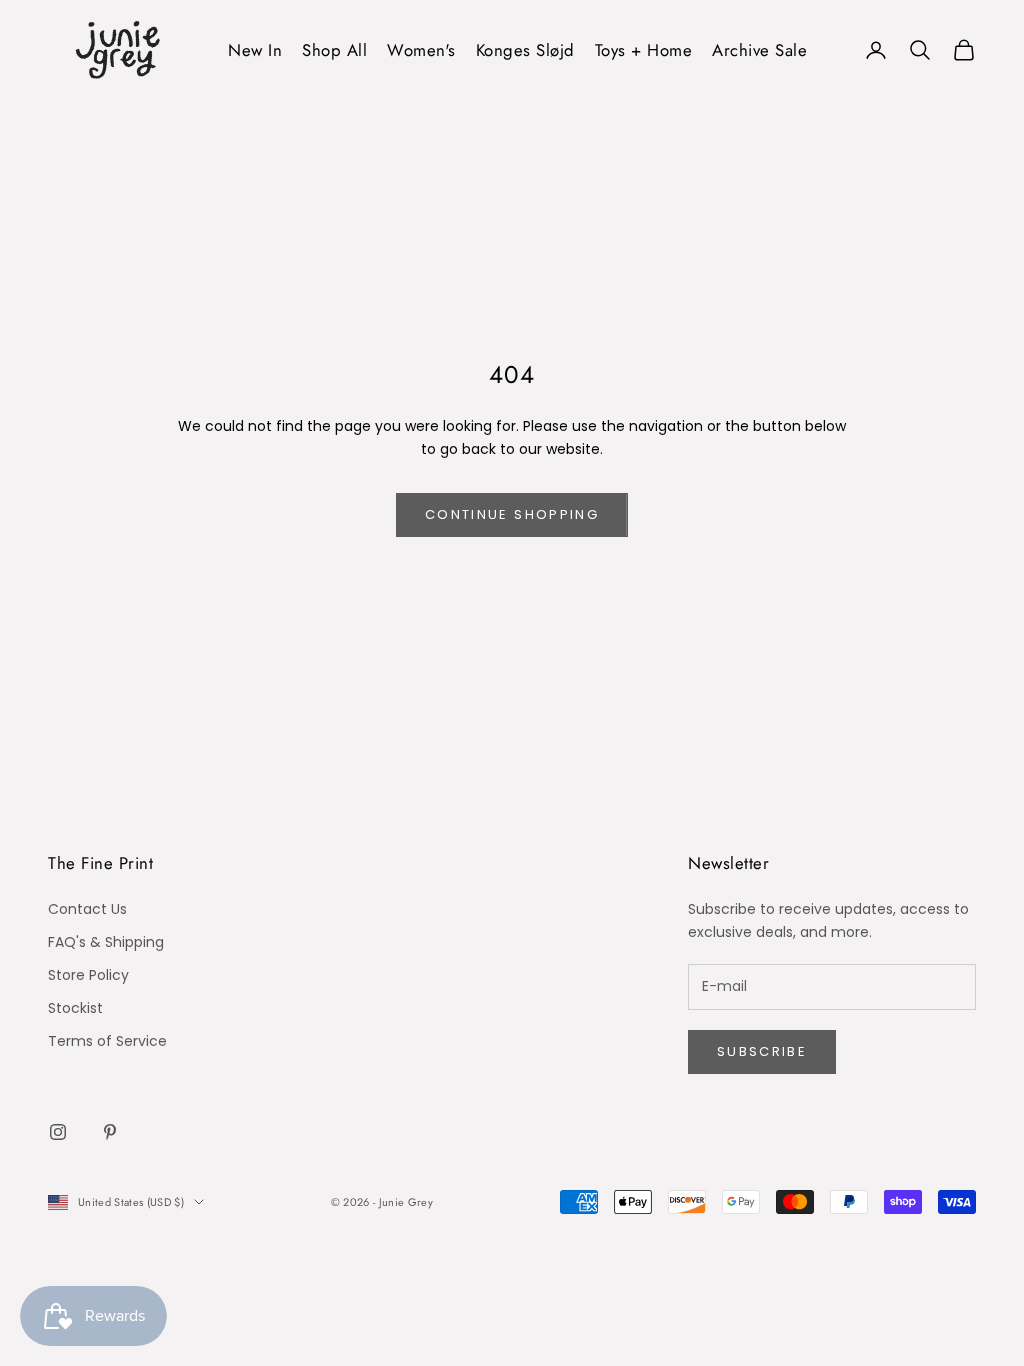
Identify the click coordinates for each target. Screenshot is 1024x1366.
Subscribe (762, 1051)
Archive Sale (759, 50)
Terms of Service (107, 1041)
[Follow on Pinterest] (110, 1132)
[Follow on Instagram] (58, 1132)
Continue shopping (512, 514)
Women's (421, 50)
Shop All (334, 50)
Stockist (75, 1008)
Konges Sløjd (525, 50)
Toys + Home (644, 50)
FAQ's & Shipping (106, 942)
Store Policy (88, 975)
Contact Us (87, 909)
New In (255, 50)
